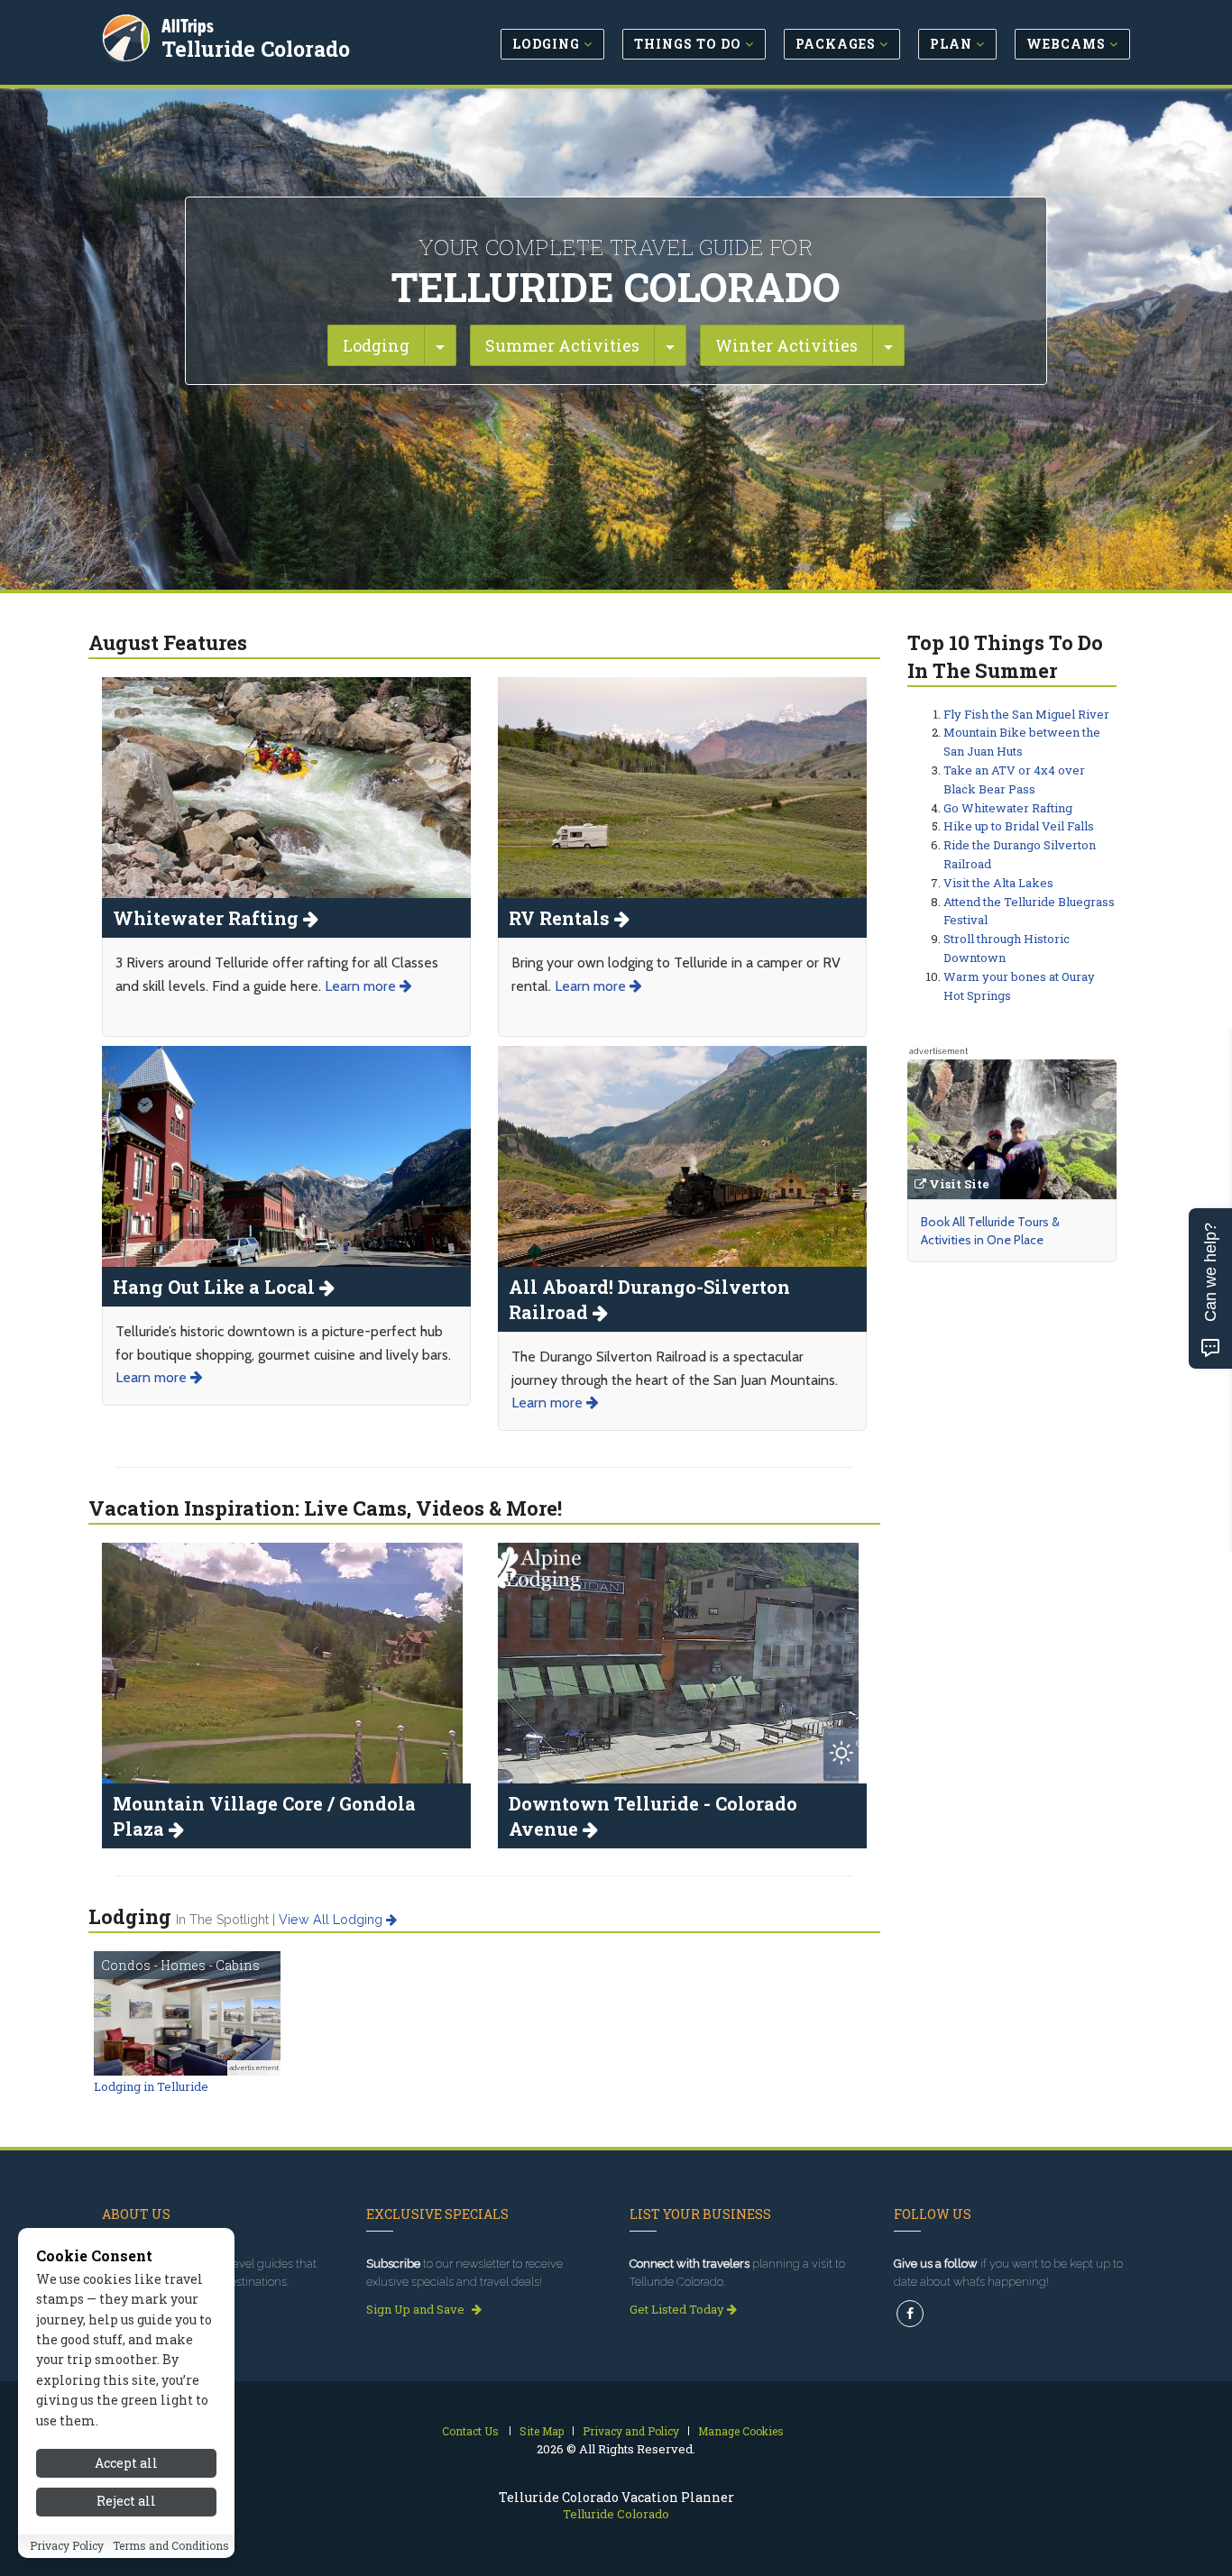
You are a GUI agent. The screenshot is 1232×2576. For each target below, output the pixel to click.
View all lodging (332, 1920)
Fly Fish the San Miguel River (1026, 714)
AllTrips (188, 26)
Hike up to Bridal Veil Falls (1019, 826)
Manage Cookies (741, 2431)
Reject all (126, 2502)
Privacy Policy (67, 2546)
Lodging (376, 345)
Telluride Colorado (256, 49)
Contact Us (470, 2431)
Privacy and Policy (631, 2431)
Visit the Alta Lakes (998, 883)
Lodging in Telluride (151, 2086)
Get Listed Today (678, 2309)
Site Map (542, 2431)
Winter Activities (786, 345)
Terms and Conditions (171, 2546)
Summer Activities (562, 345)
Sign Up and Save (417, 2309)
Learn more (362, 986)
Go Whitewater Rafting (1008, 808)
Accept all (126, 2463)
